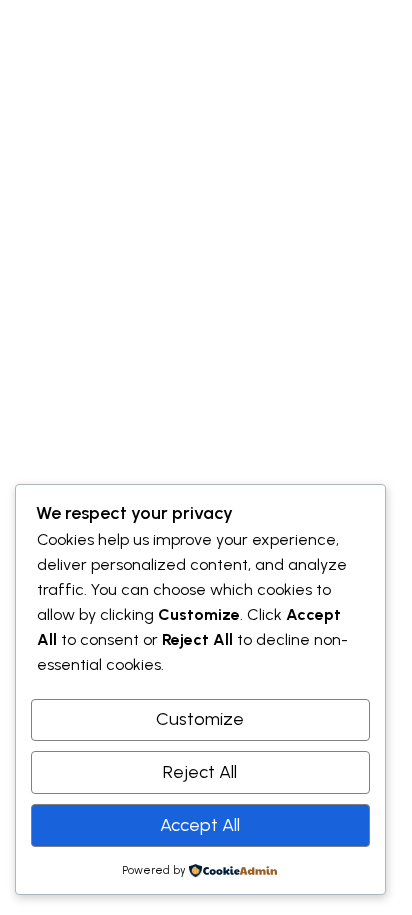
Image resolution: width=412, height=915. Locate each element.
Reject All (200, 772)
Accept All (200, 825)
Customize (200, 719)
